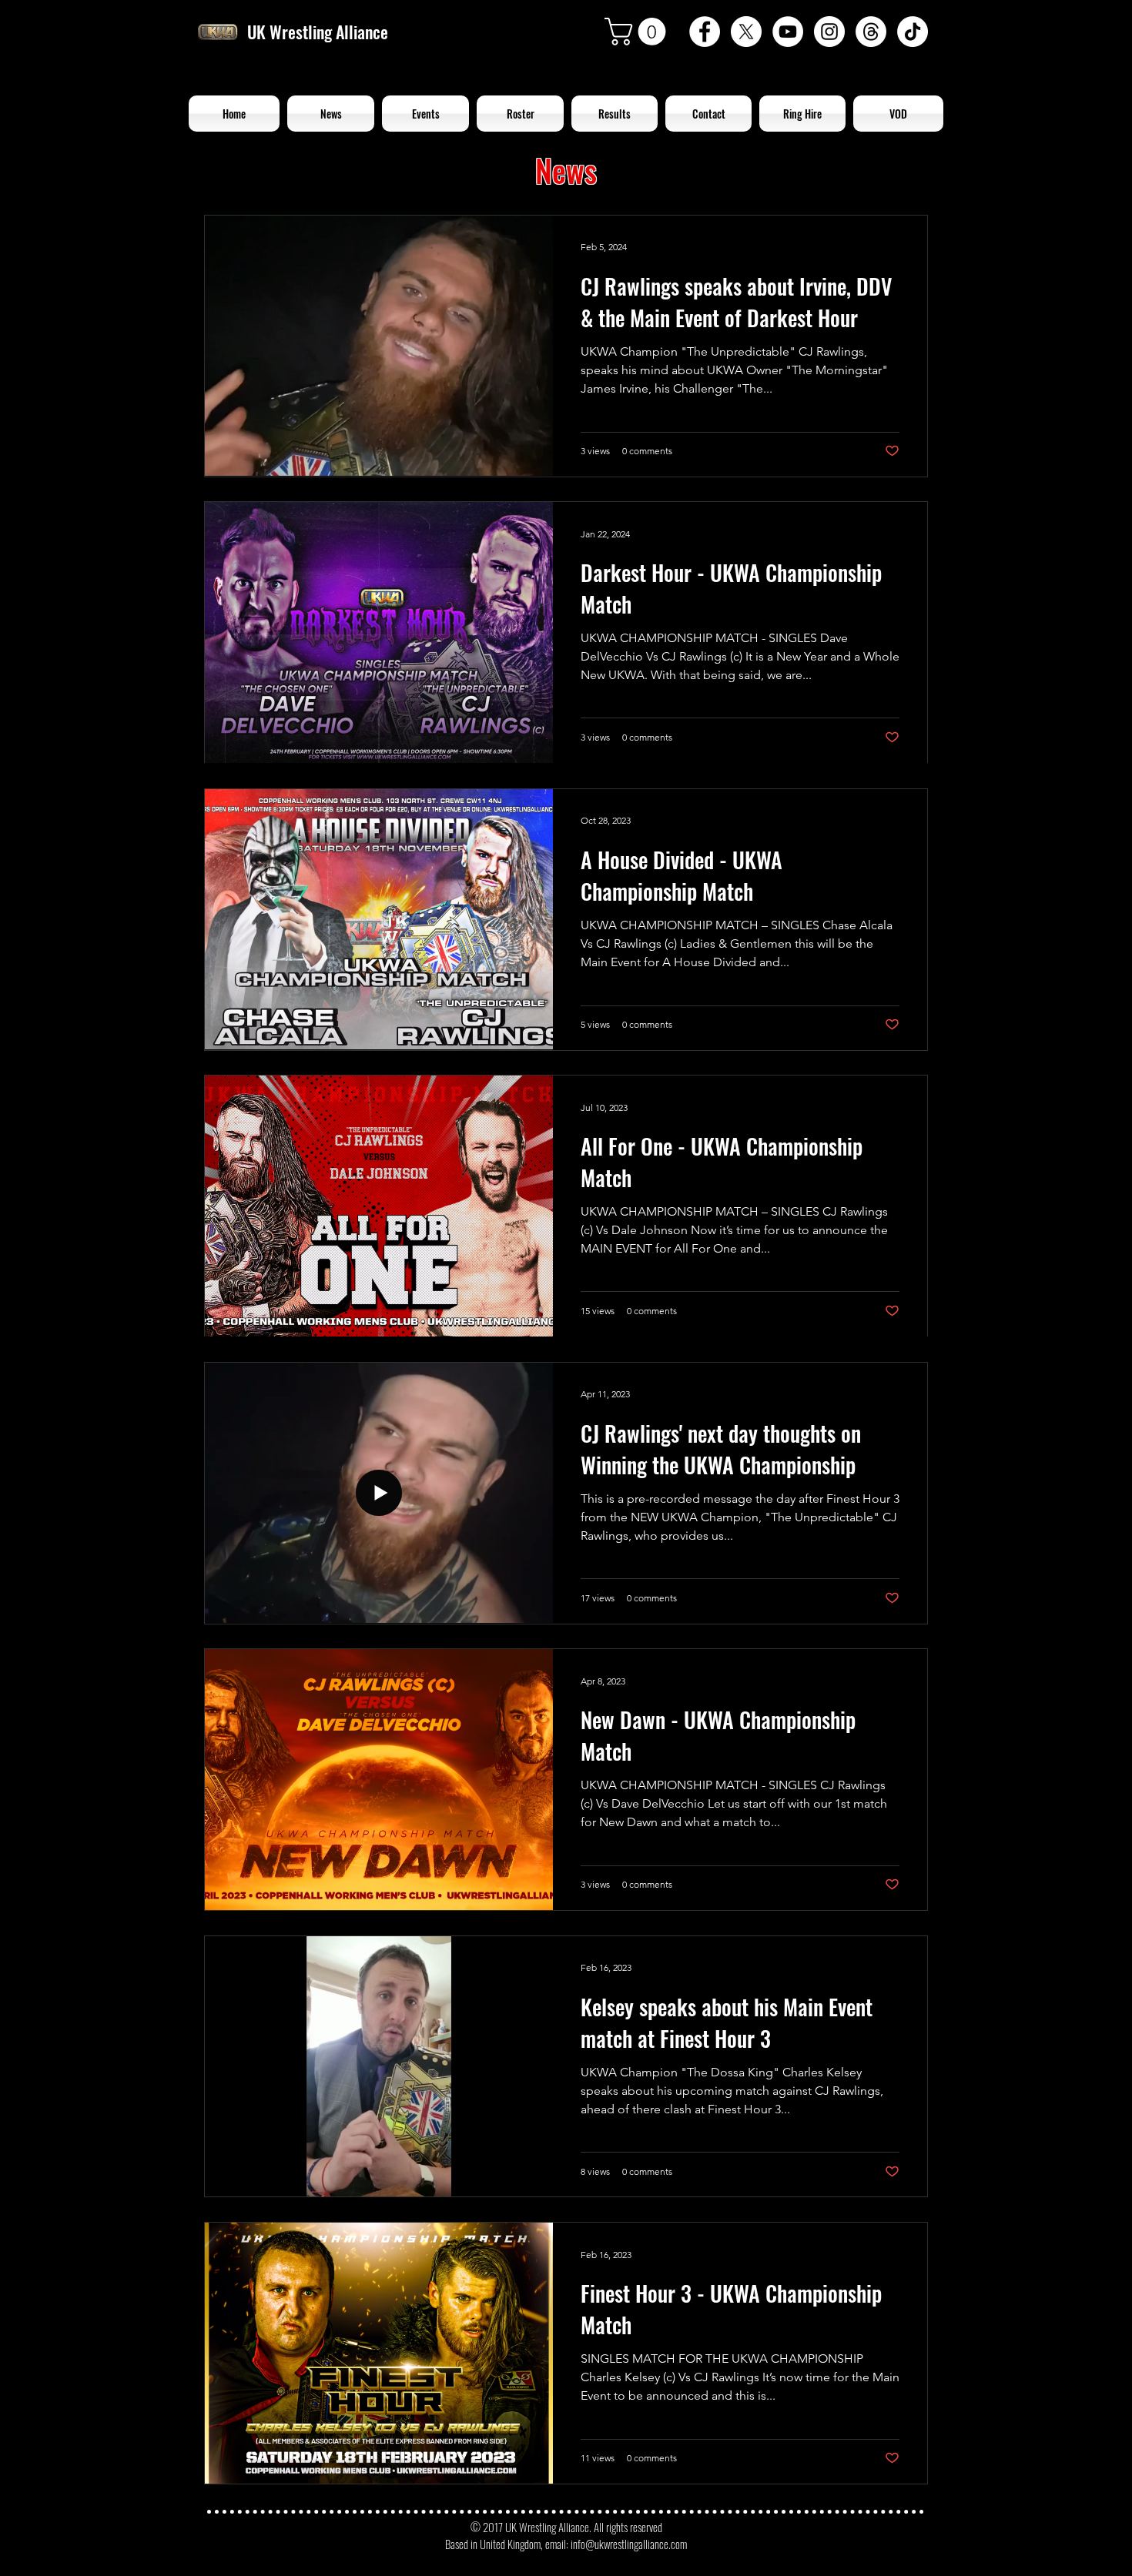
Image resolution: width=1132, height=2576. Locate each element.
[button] (638, 32)
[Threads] (871, 32)
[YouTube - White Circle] (788, 32)
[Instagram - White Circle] (829, 32)
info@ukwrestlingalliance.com (629, 2544)
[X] (746, 32)
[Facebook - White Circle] (705, 32)
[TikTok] (913, 32)
